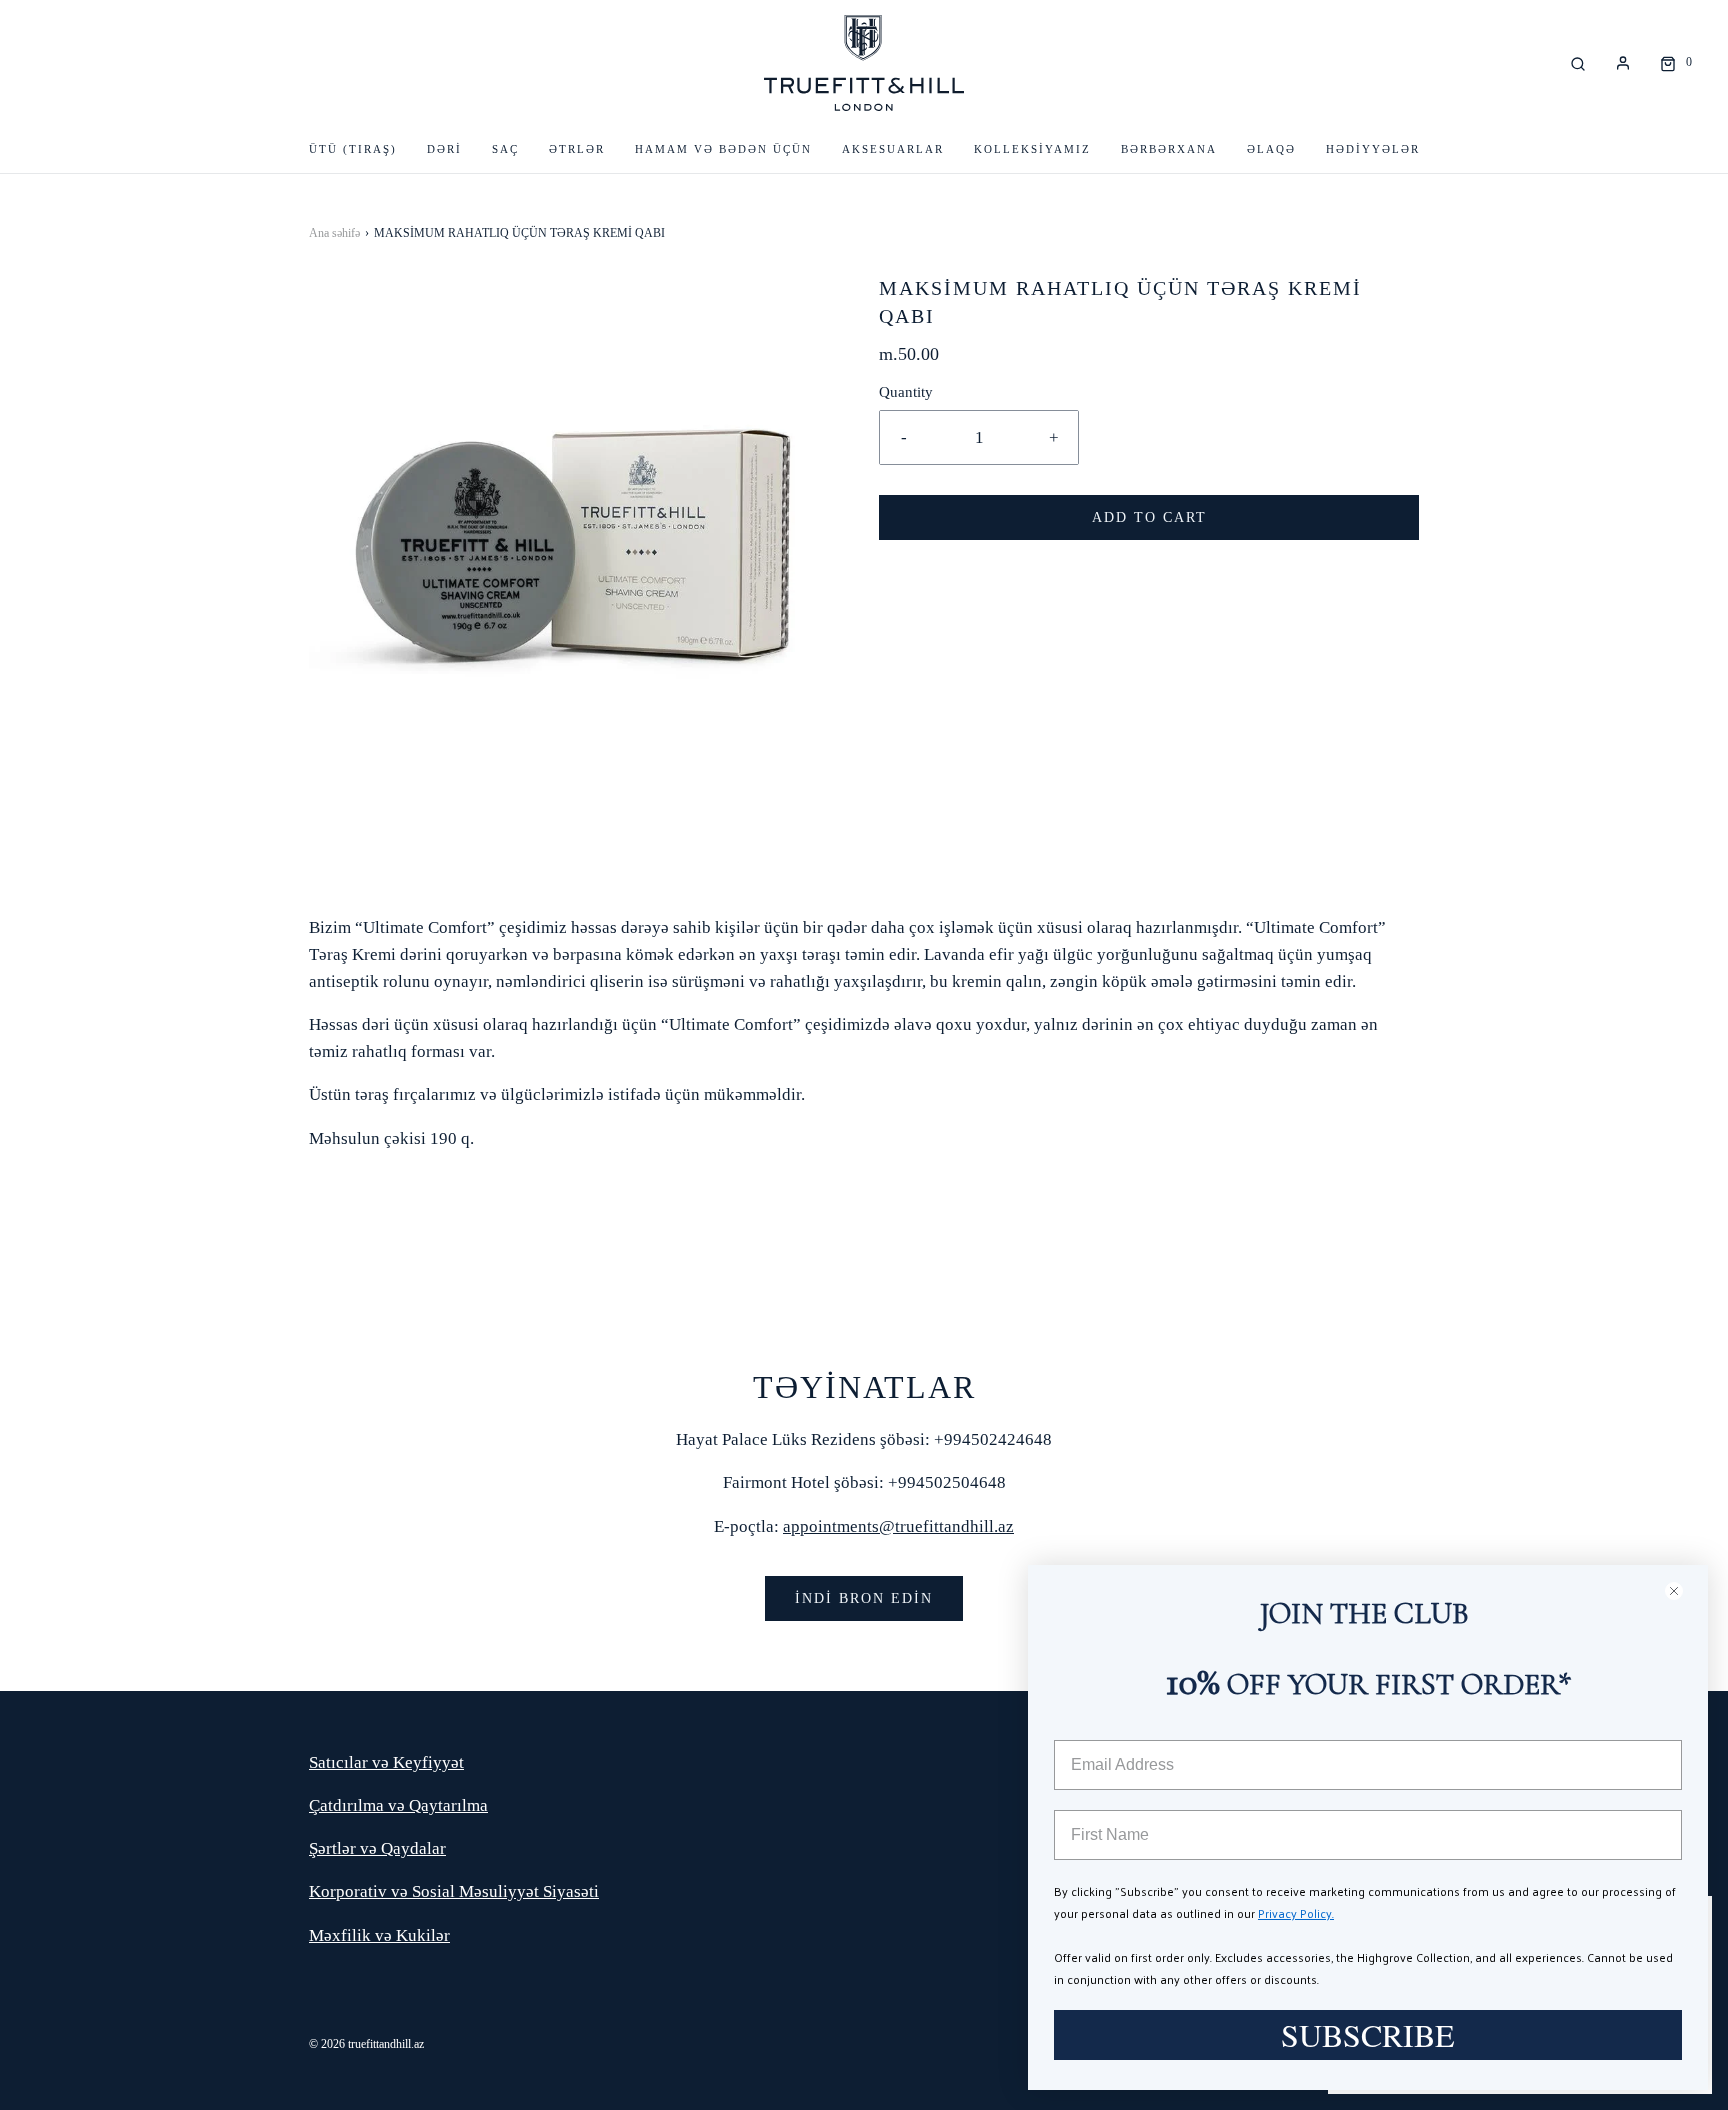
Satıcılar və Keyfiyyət (386, 1762)
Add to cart (1149, 517)
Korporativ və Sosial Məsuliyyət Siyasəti (454, 1891)
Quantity (906, 391)
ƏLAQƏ (1271, 149)
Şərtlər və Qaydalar (377, 1848)
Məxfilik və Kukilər (379, 1935)
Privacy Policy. (1296, 1913)
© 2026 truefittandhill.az (366, 2044)
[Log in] (1623, 63)
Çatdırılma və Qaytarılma (398, 1805)
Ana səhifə (334, 233)
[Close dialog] (1682, 1590)
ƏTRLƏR (577, 149)
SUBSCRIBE (1368, 2034)
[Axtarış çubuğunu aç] (1578, 62)
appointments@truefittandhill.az (898, 1526)
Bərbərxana (1169, 149)
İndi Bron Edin (864, 1598)
